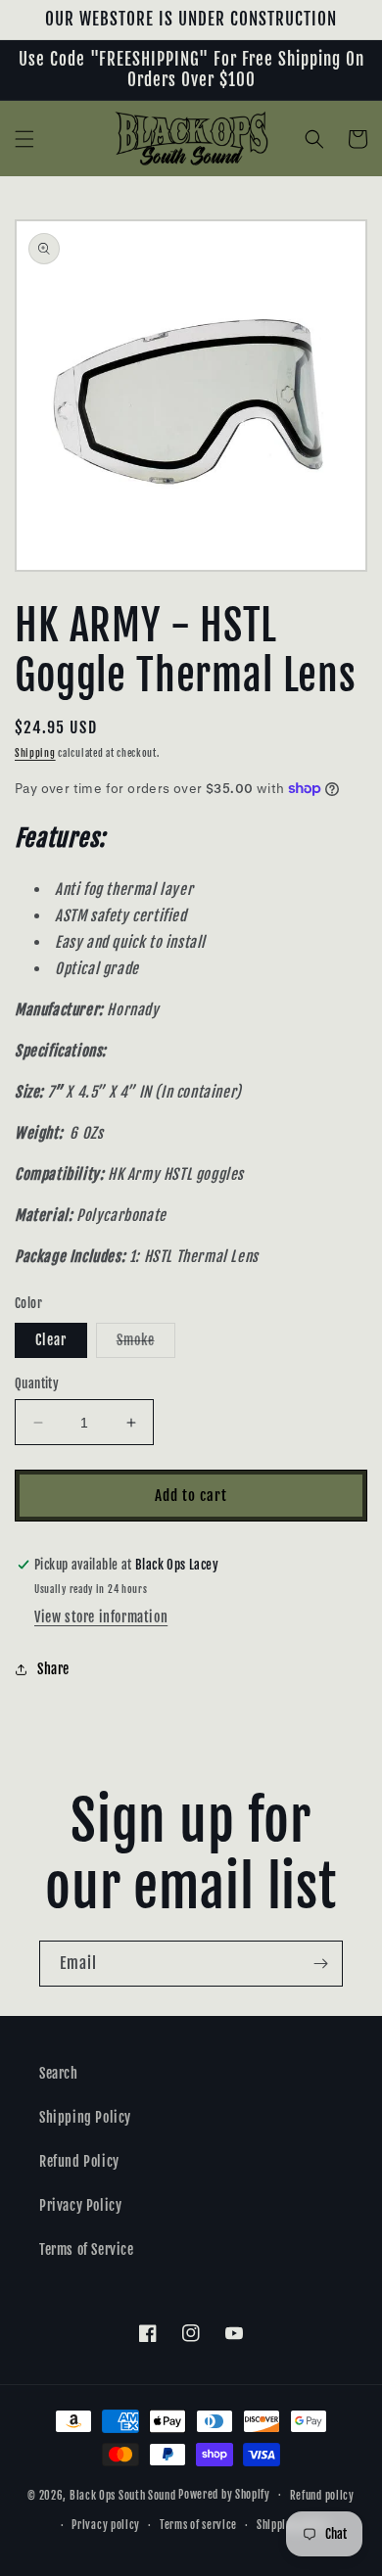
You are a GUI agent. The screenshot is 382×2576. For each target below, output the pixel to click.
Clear (51, 1340)
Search (59, 2073)
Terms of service (198, 2525)
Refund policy (322, 2496)
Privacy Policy (80, 2205)
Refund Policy (79, 2161)
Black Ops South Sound (123, 2495)
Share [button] (53, 1669)
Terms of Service (87, 2249)
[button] (24, 139)
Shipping (35, 753)
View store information (101, 1617)
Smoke (146, 1344)
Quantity (37, 1383)
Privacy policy (106, 2525)
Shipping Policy (85, 2117)
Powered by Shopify (224, 2495)
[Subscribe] (320, 1964)
